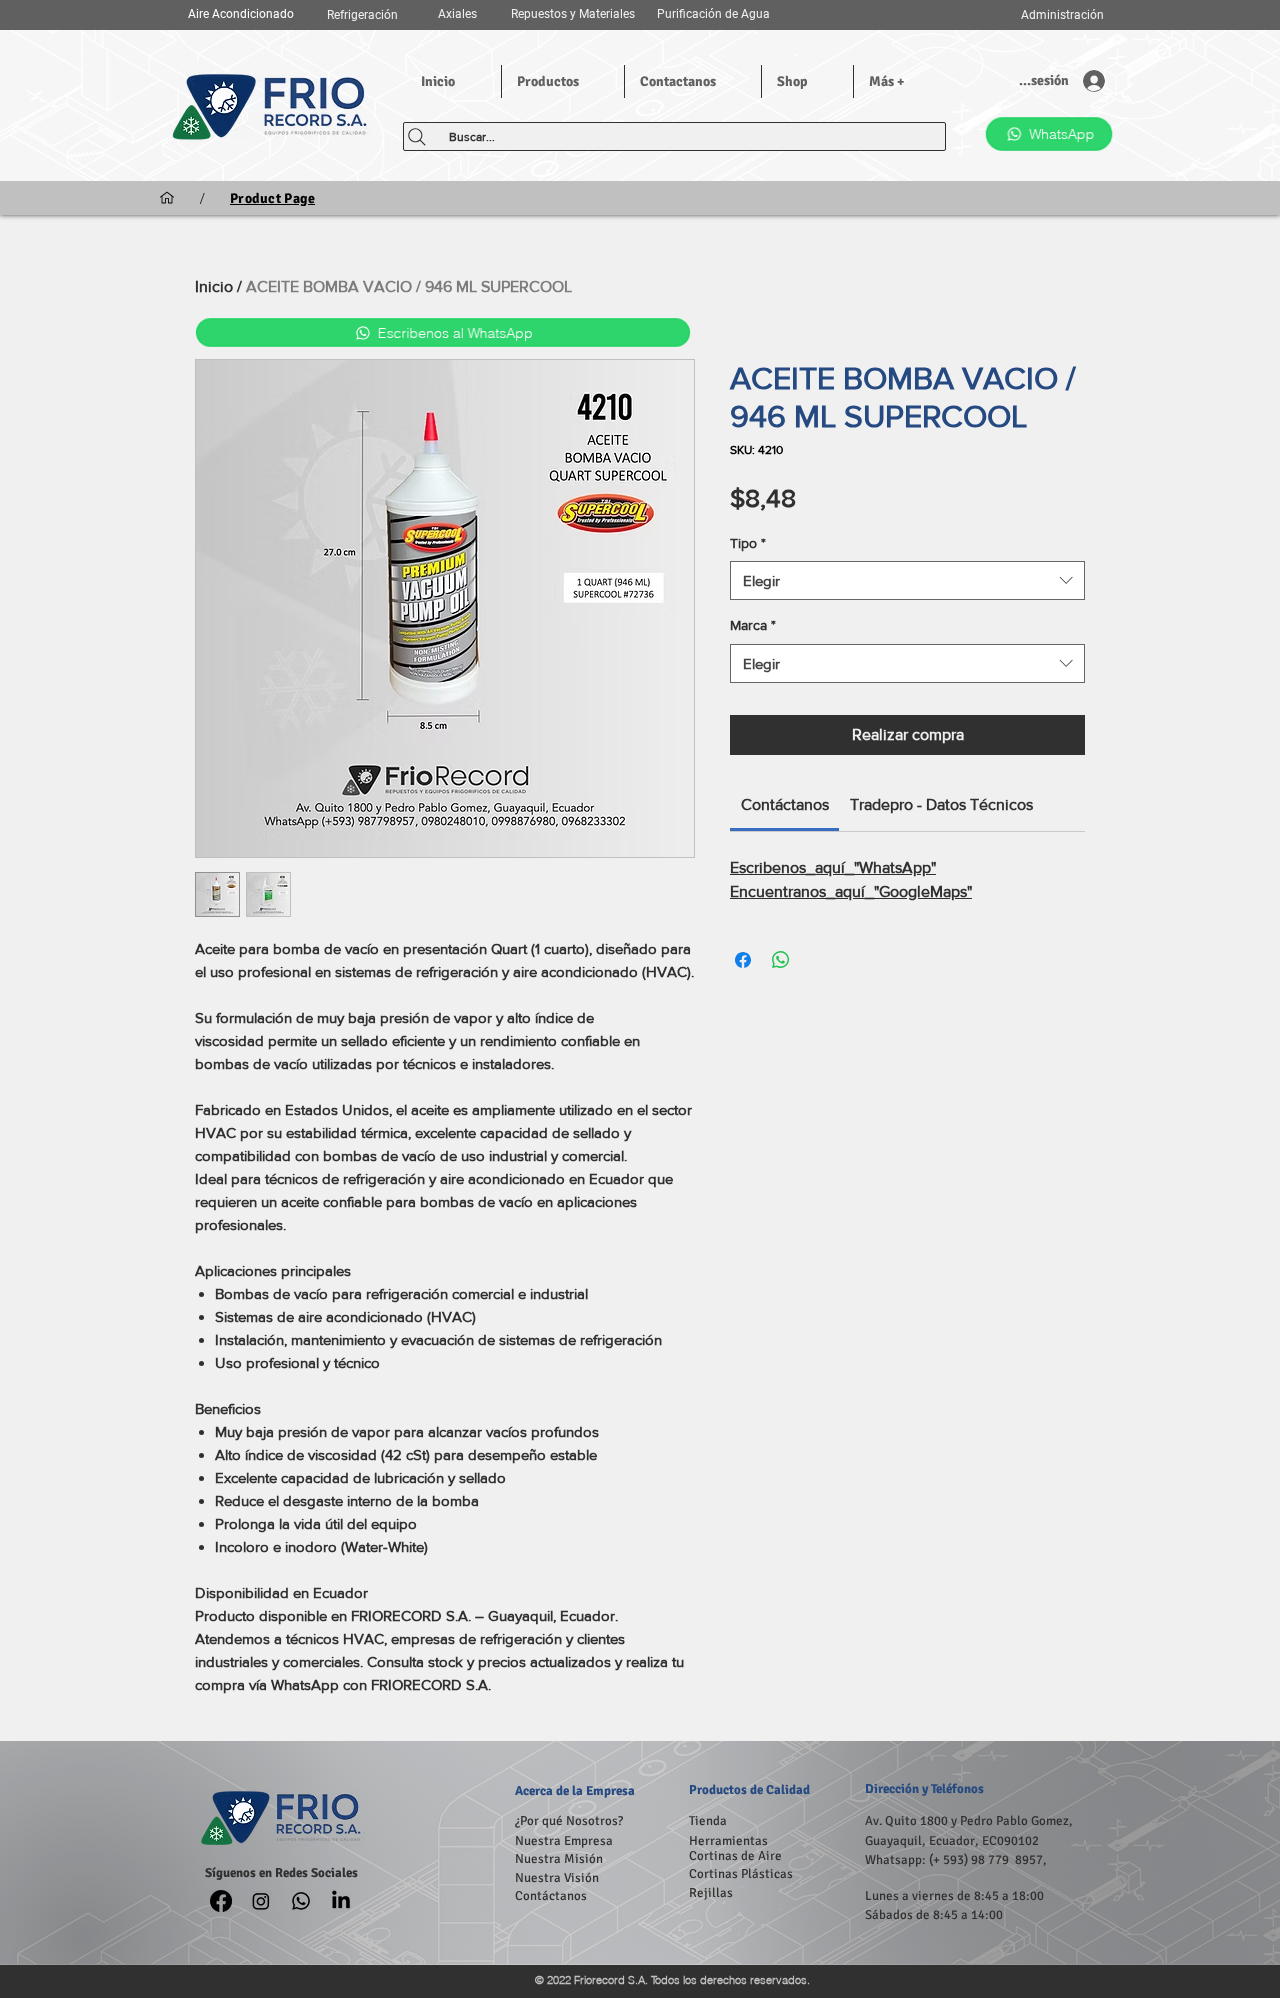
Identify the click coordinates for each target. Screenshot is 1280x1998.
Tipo (748, 543)
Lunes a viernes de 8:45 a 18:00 (954, 1896)
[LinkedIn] (341, 1901)
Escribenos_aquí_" (833, 867)
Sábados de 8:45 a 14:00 (934, 1915)
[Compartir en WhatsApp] (781, 960)
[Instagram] (261, 1901)
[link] (785, 804)
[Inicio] (167, 198)
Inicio (214, 286)
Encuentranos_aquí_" (851, 891)
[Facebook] (221, 1901)
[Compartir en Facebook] (743, 960)
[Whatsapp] (301, 1901)
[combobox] (907, 580)
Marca (753, 625)
